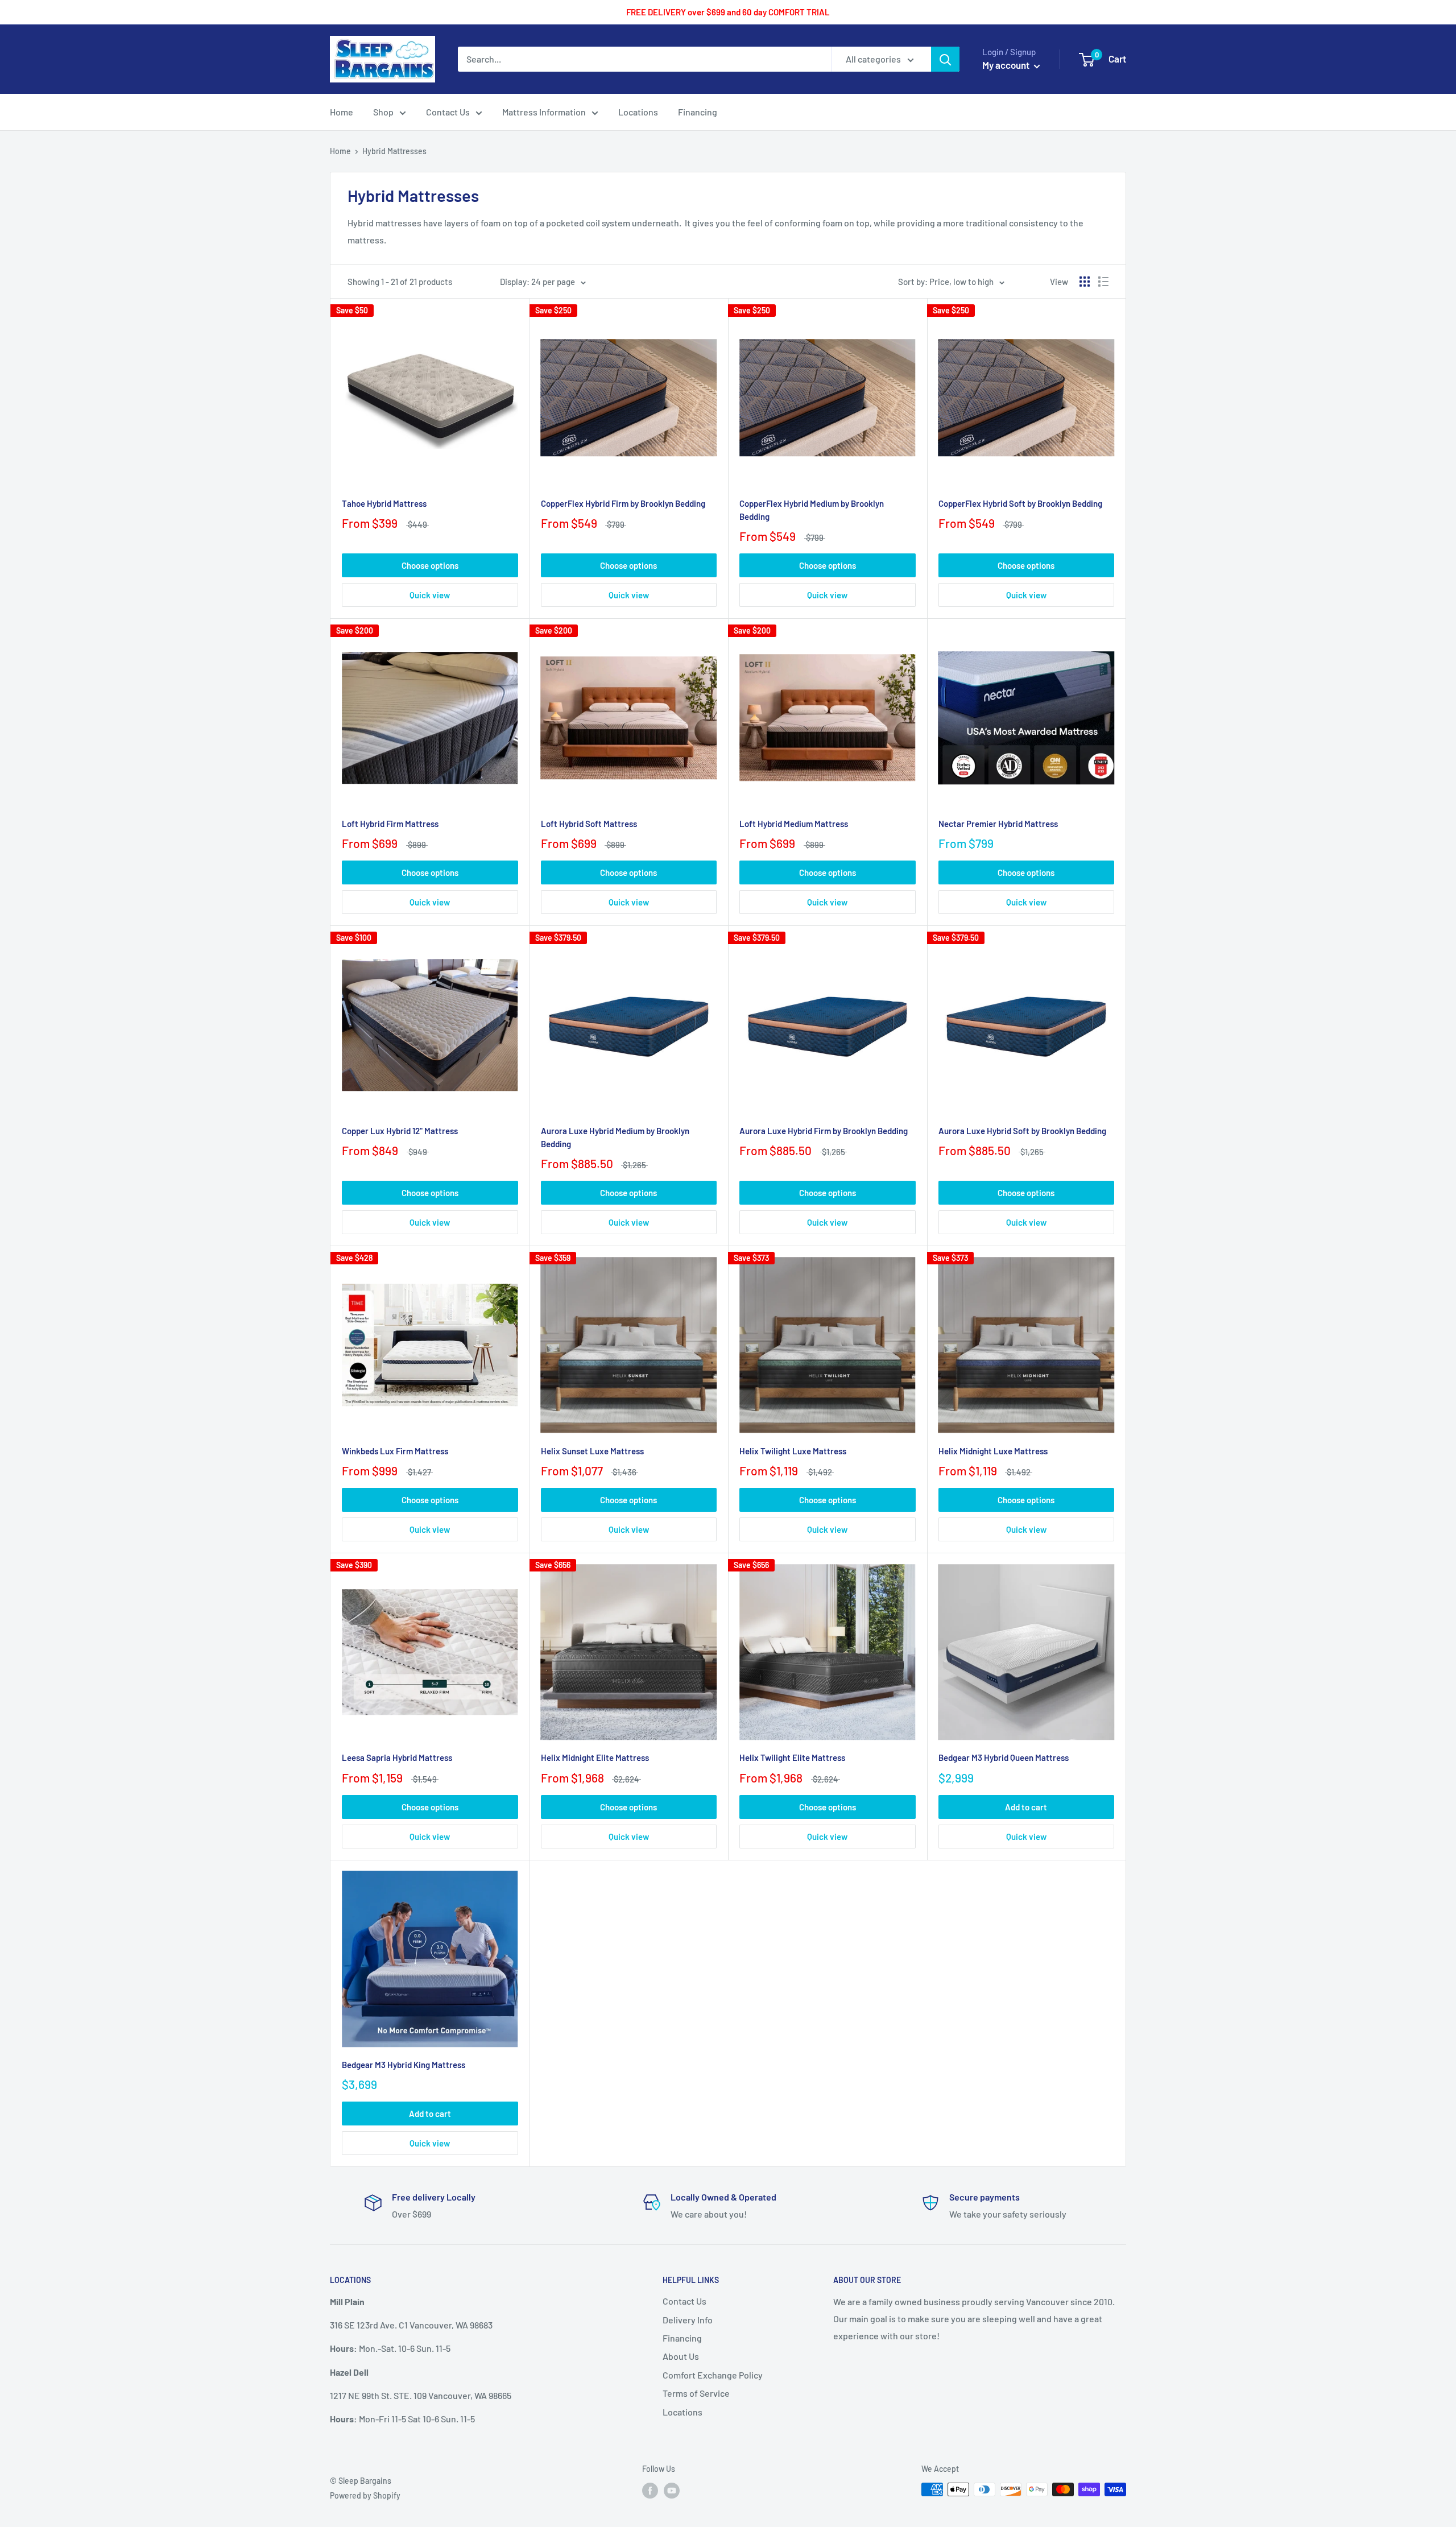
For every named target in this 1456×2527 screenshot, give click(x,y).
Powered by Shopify (365, 2495)
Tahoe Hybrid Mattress (384, 503)
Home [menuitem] (342, 112)
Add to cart (1026, 1807)
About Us (681, 2356)
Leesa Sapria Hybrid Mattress (397, 1757)
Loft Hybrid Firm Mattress (390, 824)
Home (340, 151)
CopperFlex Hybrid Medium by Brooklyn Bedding (812, 510)
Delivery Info (688, 2320)
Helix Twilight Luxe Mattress (793, 1451)
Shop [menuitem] (383, 112)
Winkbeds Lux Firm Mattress (395, 1451)
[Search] (945, 59)
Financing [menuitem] (698, 112)
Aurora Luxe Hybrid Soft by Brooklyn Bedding (1022, 1131)
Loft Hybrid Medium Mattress (794, 824)
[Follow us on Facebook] (650, 2491)
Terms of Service (696, 2393)
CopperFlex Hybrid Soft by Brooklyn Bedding (1020, 503)
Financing (682, 2338)
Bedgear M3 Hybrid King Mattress (404, 2065)
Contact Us (684, 2301)
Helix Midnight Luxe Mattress (993, 1451)
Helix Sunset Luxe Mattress (592, 1451)
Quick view (430, 595)
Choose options (430, 565)
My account (1007, 65)
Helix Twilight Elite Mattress (792, 1757)
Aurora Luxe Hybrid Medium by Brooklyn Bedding (615, 1137)
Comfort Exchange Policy (713, 2375)
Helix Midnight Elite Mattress (595, 1757)
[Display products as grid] (1085, 282)
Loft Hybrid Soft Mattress (589, 824)
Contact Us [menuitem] (448, 112)
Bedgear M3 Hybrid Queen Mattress (1004, 1757)
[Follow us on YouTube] (672, 2491)
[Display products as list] (1103, 282)
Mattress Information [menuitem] (544, 112)
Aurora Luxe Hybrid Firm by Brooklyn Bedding (824, 1131)
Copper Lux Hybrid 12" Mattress (400, 1131)
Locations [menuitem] (638, 112)
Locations (682, 2412)
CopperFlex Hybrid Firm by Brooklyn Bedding (623, 503)
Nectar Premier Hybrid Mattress (998, 824)
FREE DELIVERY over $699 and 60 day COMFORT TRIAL (728, 12)
